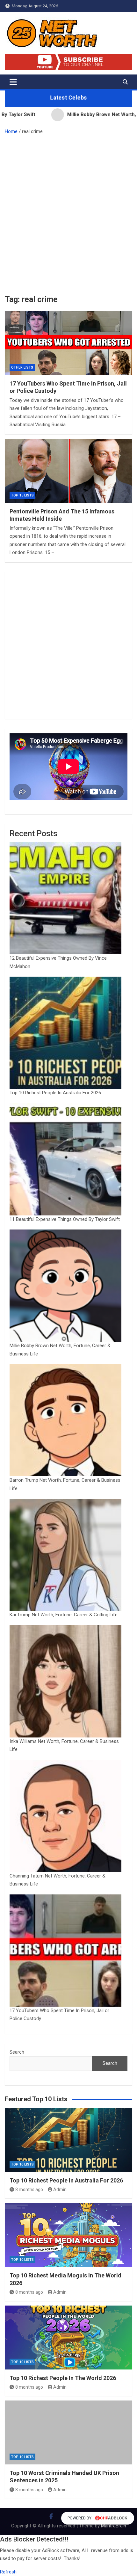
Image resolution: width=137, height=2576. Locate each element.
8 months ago (29, 2190)
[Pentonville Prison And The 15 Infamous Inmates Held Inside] (68, 471)
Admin (60, 2190)
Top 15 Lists (22, 495)
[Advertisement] (68, 213)
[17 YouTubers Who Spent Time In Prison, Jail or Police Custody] (68, 343)
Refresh (8, 2572)
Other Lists (22, 367)
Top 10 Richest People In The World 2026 (63, 2378)
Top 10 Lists (22, 2164)
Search (17, 2052)
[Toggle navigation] (13, 82)
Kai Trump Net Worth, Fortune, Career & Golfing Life (64, 1615)
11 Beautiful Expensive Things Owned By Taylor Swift (65, 1219)
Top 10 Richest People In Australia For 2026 (55, 1093)
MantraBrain (114, 2526)
